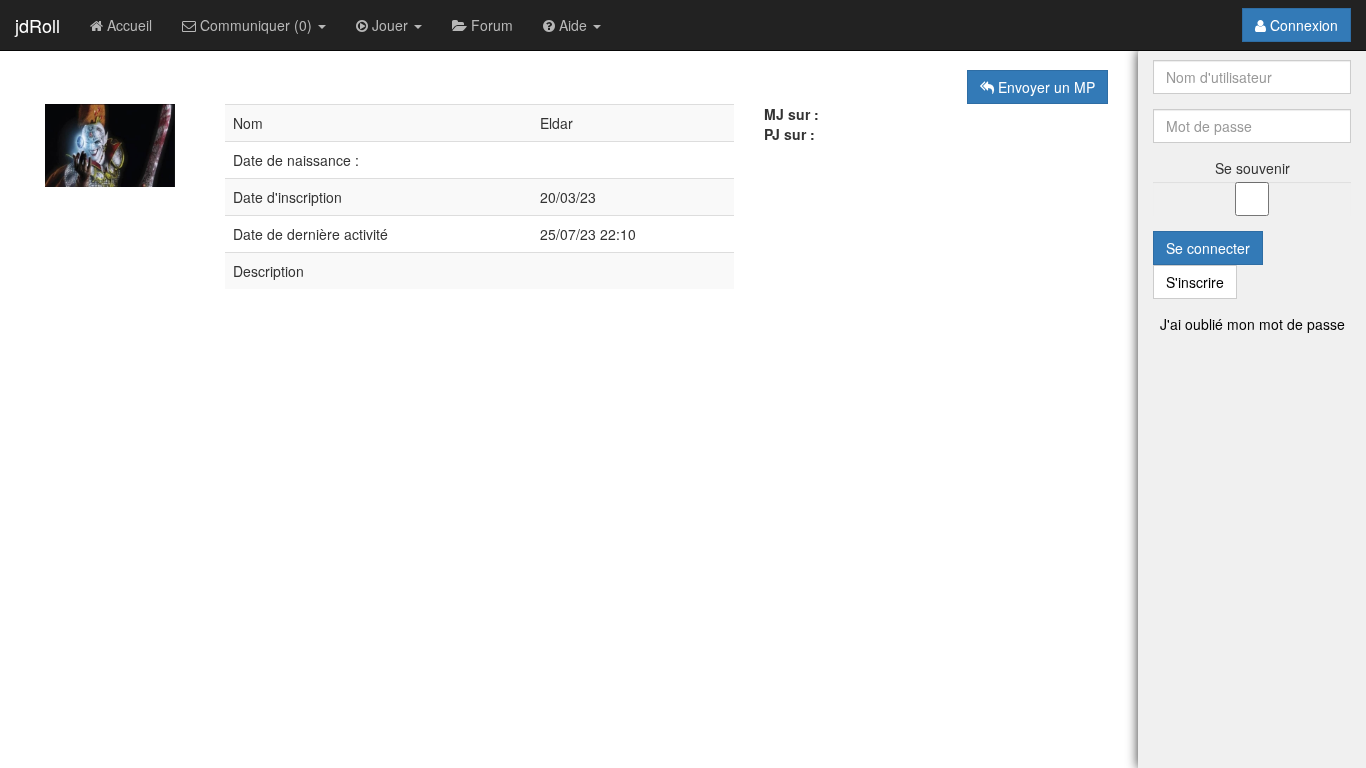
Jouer (390, 25)
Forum (490, 25)
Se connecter (1208, 248)
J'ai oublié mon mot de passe (1252, 324)
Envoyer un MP (1044, 87)
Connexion (1302, 25)
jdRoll (37, 25)
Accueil (127, 25)
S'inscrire (1195, 282)
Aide (573, 25)
